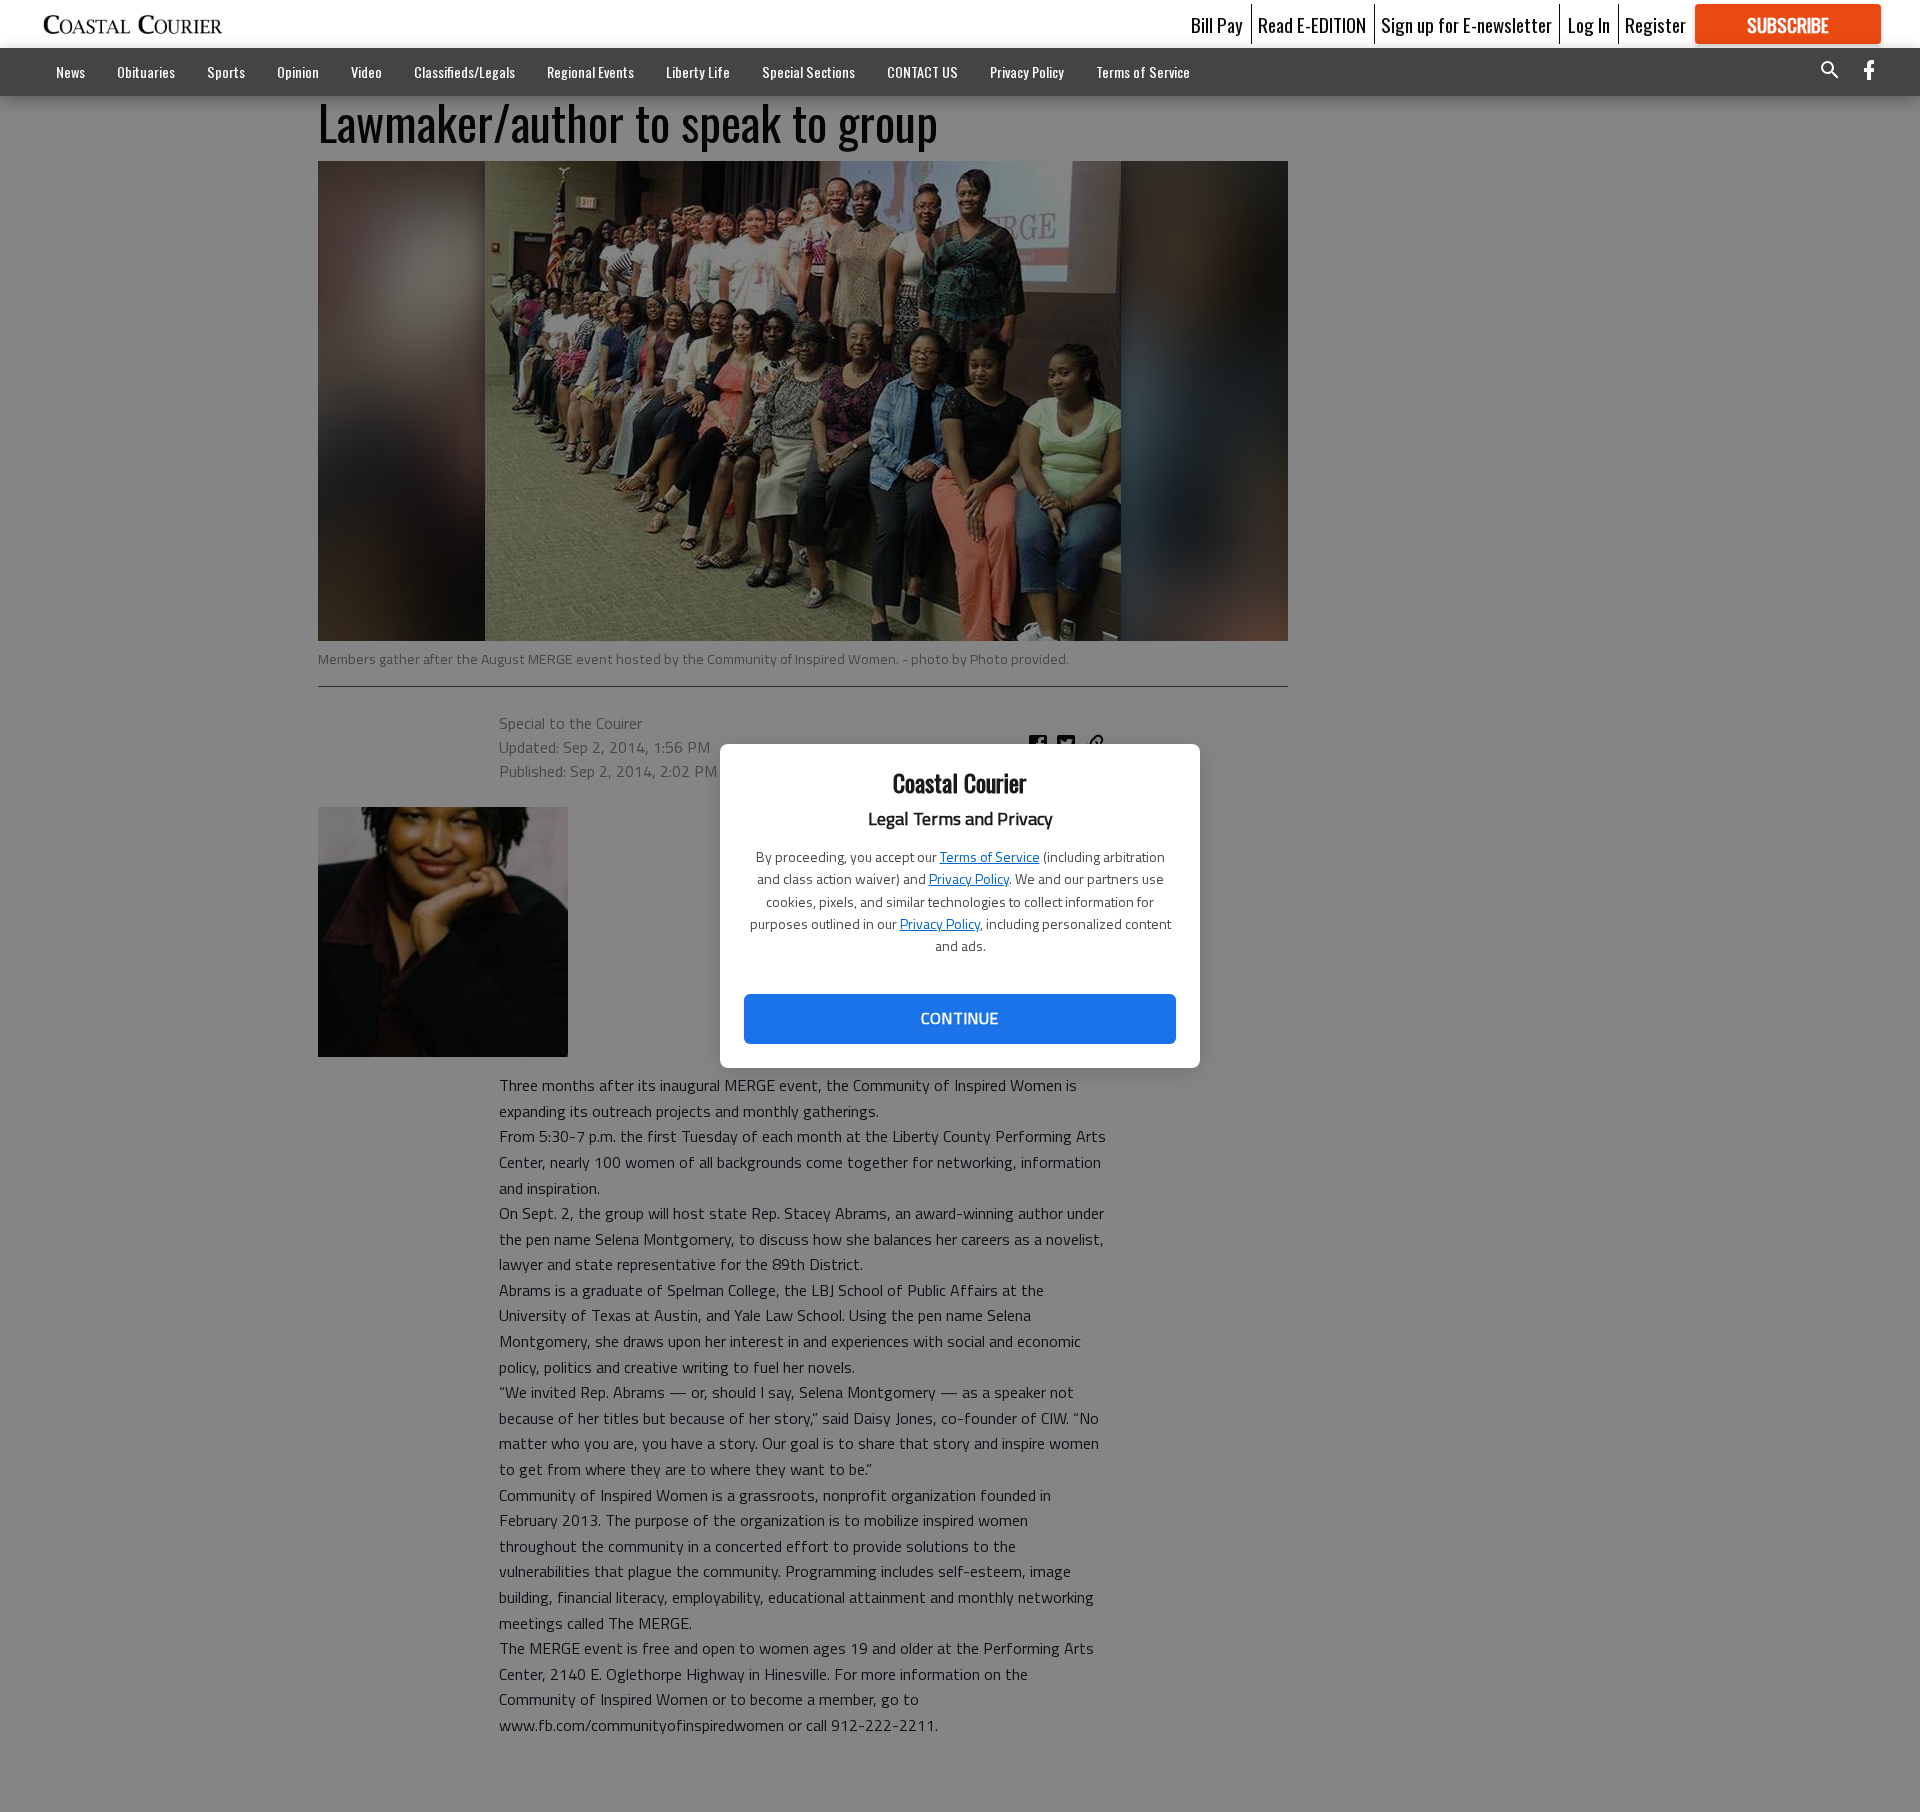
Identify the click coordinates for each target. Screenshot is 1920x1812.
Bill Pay (1217, 24)
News (70, 71)
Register (1655, 24)
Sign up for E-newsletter (1466, 24)
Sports (226, 71)
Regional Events (590, 71)
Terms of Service (990, 856)
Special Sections (808, 71)
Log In (1589, 24)
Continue (959, 1018)
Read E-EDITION (1312, 24)
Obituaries (146, 71)
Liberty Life (698, 71)
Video (366, 71)
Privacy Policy (969, 878)
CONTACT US (922, 71)
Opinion (298, 71)
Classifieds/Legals (464, 71)
